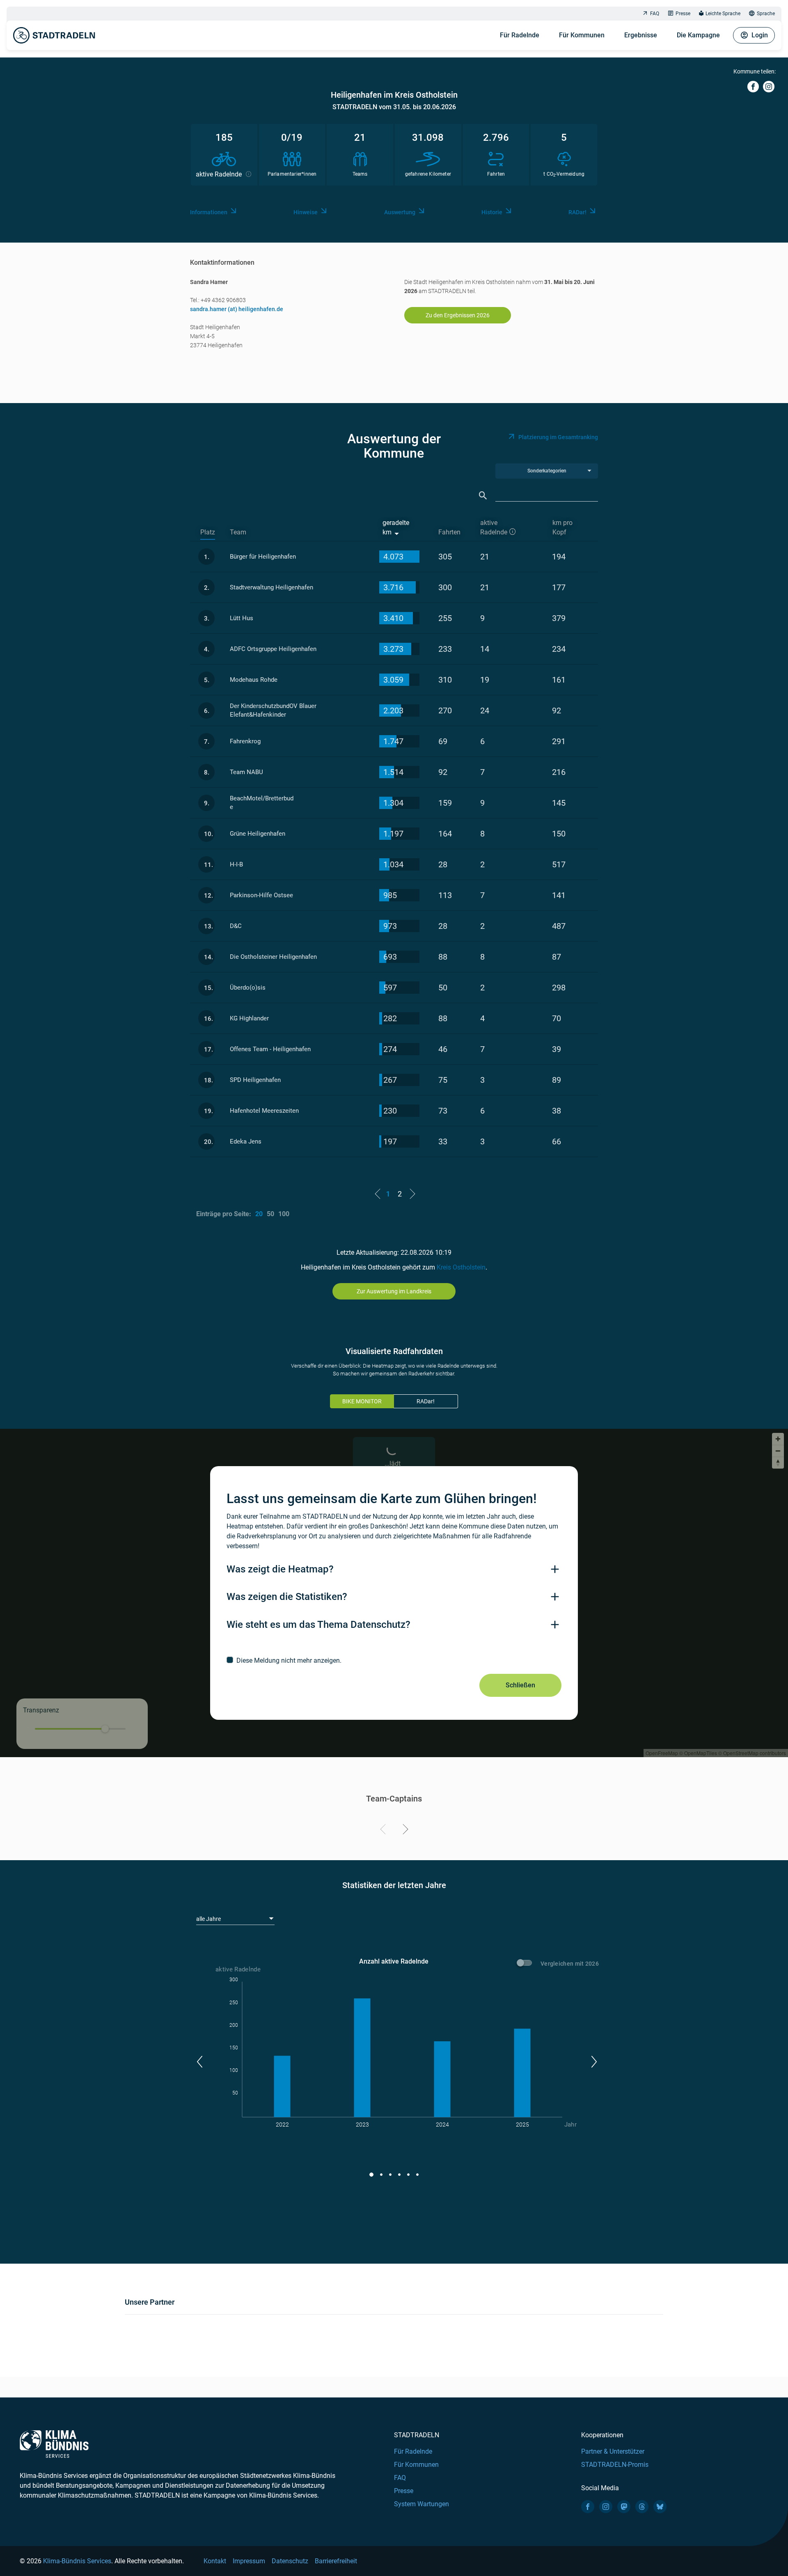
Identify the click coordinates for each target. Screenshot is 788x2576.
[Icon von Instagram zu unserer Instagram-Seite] (606, 2507)
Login (760, 35)
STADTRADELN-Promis (615, 2465)
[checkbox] (394, 1660)
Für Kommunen (582, 35)
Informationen (209, 212)
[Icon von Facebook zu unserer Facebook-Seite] (588, 2507)
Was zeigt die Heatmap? (280, 1569)
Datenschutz (290, 2561)
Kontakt (215, 2561)
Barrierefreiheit (336, 2561)
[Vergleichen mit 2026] (526, 1964)
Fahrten (449, 532)
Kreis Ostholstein (461, 1267)
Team (238, 532)
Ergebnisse (641, 35)
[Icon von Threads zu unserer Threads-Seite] (642, 2507)
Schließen (520, 1685)
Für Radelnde (520, 35)
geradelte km (396, 527)
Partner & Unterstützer (613, 2451)
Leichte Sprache (723, 14)
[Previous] (384, 1831)
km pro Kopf (562, 527)
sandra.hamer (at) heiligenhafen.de (237, 309)
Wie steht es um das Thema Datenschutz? (318, 1625)
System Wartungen (421, 2504)
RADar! (577, 212)
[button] (199, 2062)
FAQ (655, 14)
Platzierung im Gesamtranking (558, 437)
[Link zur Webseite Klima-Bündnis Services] (54, 2444)
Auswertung (400, 212)
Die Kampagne (698, 35)
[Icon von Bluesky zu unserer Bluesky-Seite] (660, 2507)
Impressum (249, 2561)
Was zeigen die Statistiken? (287, 1597)
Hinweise (306, 212)
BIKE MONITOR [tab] (362, 1401)
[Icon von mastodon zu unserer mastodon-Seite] (624, 2507)
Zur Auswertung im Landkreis (394, 1291)
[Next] (404, 1831)
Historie (492, 212)
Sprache (766, 14)
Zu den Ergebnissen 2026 (458, 315)
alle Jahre (208, 1919)
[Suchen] (483, 496)
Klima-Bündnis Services (77, 2561)
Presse (683, 14)
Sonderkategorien (547, 471)
